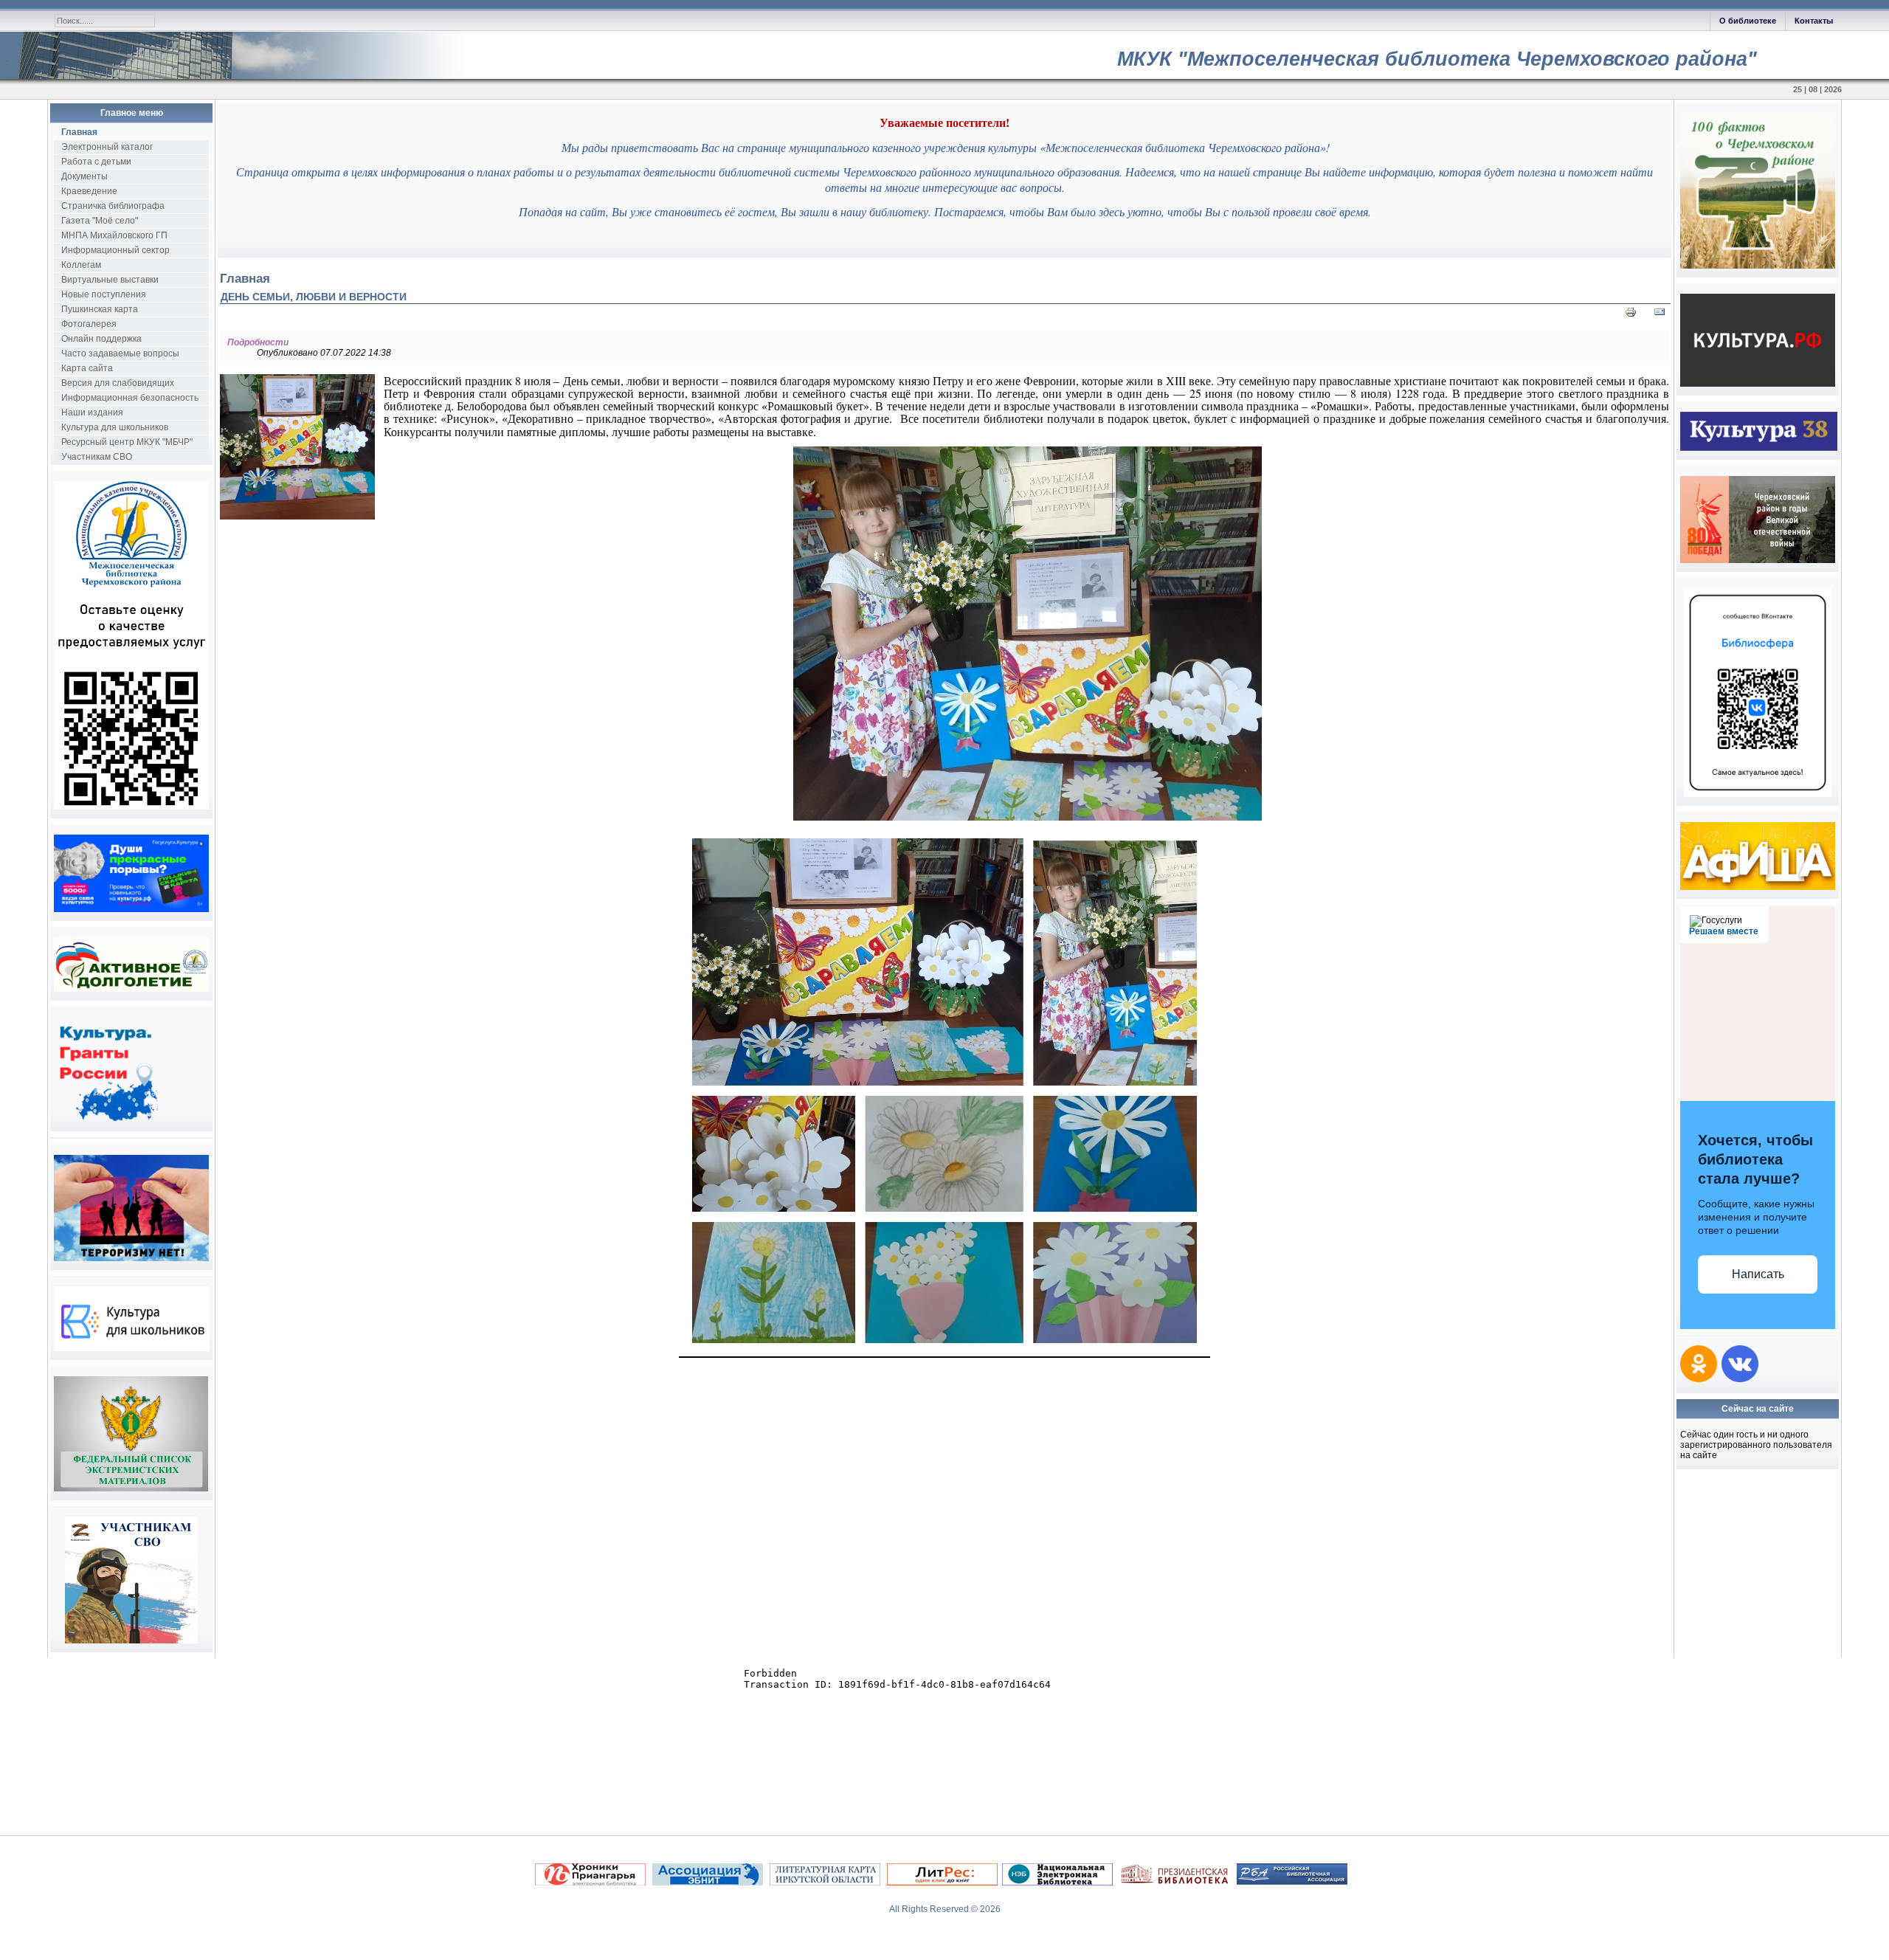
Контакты (1814, 21)
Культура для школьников (115, 427)
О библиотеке (1748, 21)
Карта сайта (87, 368)
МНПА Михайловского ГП (114, 235)
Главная (79, 132)
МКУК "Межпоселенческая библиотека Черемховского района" (1437, 59)
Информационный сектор (115, 250)
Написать (1758, 1274)
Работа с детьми (96, 162)
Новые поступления (104, 294)
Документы (84, 176)
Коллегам (81, 265)
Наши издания (92, 413)
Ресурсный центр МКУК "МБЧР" (127, 442)
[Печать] (1631, 315)
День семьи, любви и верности (314, 297)
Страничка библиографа (113, 206)
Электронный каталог (107, 147)
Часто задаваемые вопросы (120, 353)
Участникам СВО (97, 457)
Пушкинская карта (100, 309)
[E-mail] (1660, 315)
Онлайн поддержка (101, 339)
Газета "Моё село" (100, 221)
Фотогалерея (89, 324)
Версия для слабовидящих (118, 383)
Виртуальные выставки (110, 280)
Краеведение (89, 191)
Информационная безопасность (130, 398)
